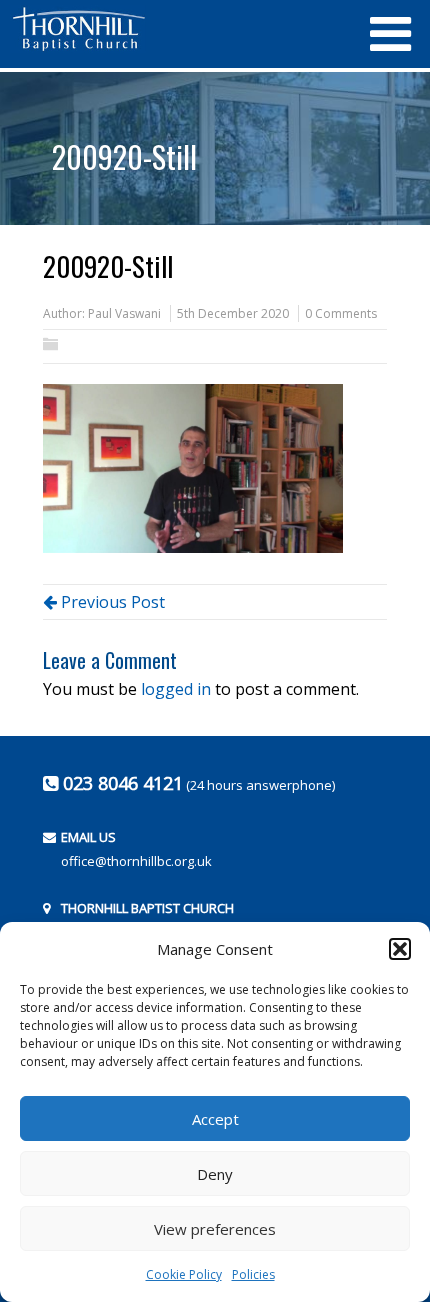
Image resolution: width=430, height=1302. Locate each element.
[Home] (180, 29)
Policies (253, 1274)
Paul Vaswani (124, 313)
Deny (215, 1174)
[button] (400, 949)
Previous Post (111, 602)
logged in (176, 689)
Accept (215, 1119)
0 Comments (341, 313)
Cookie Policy (184, 1274)
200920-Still (124, 156)
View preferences (215, 1229)
